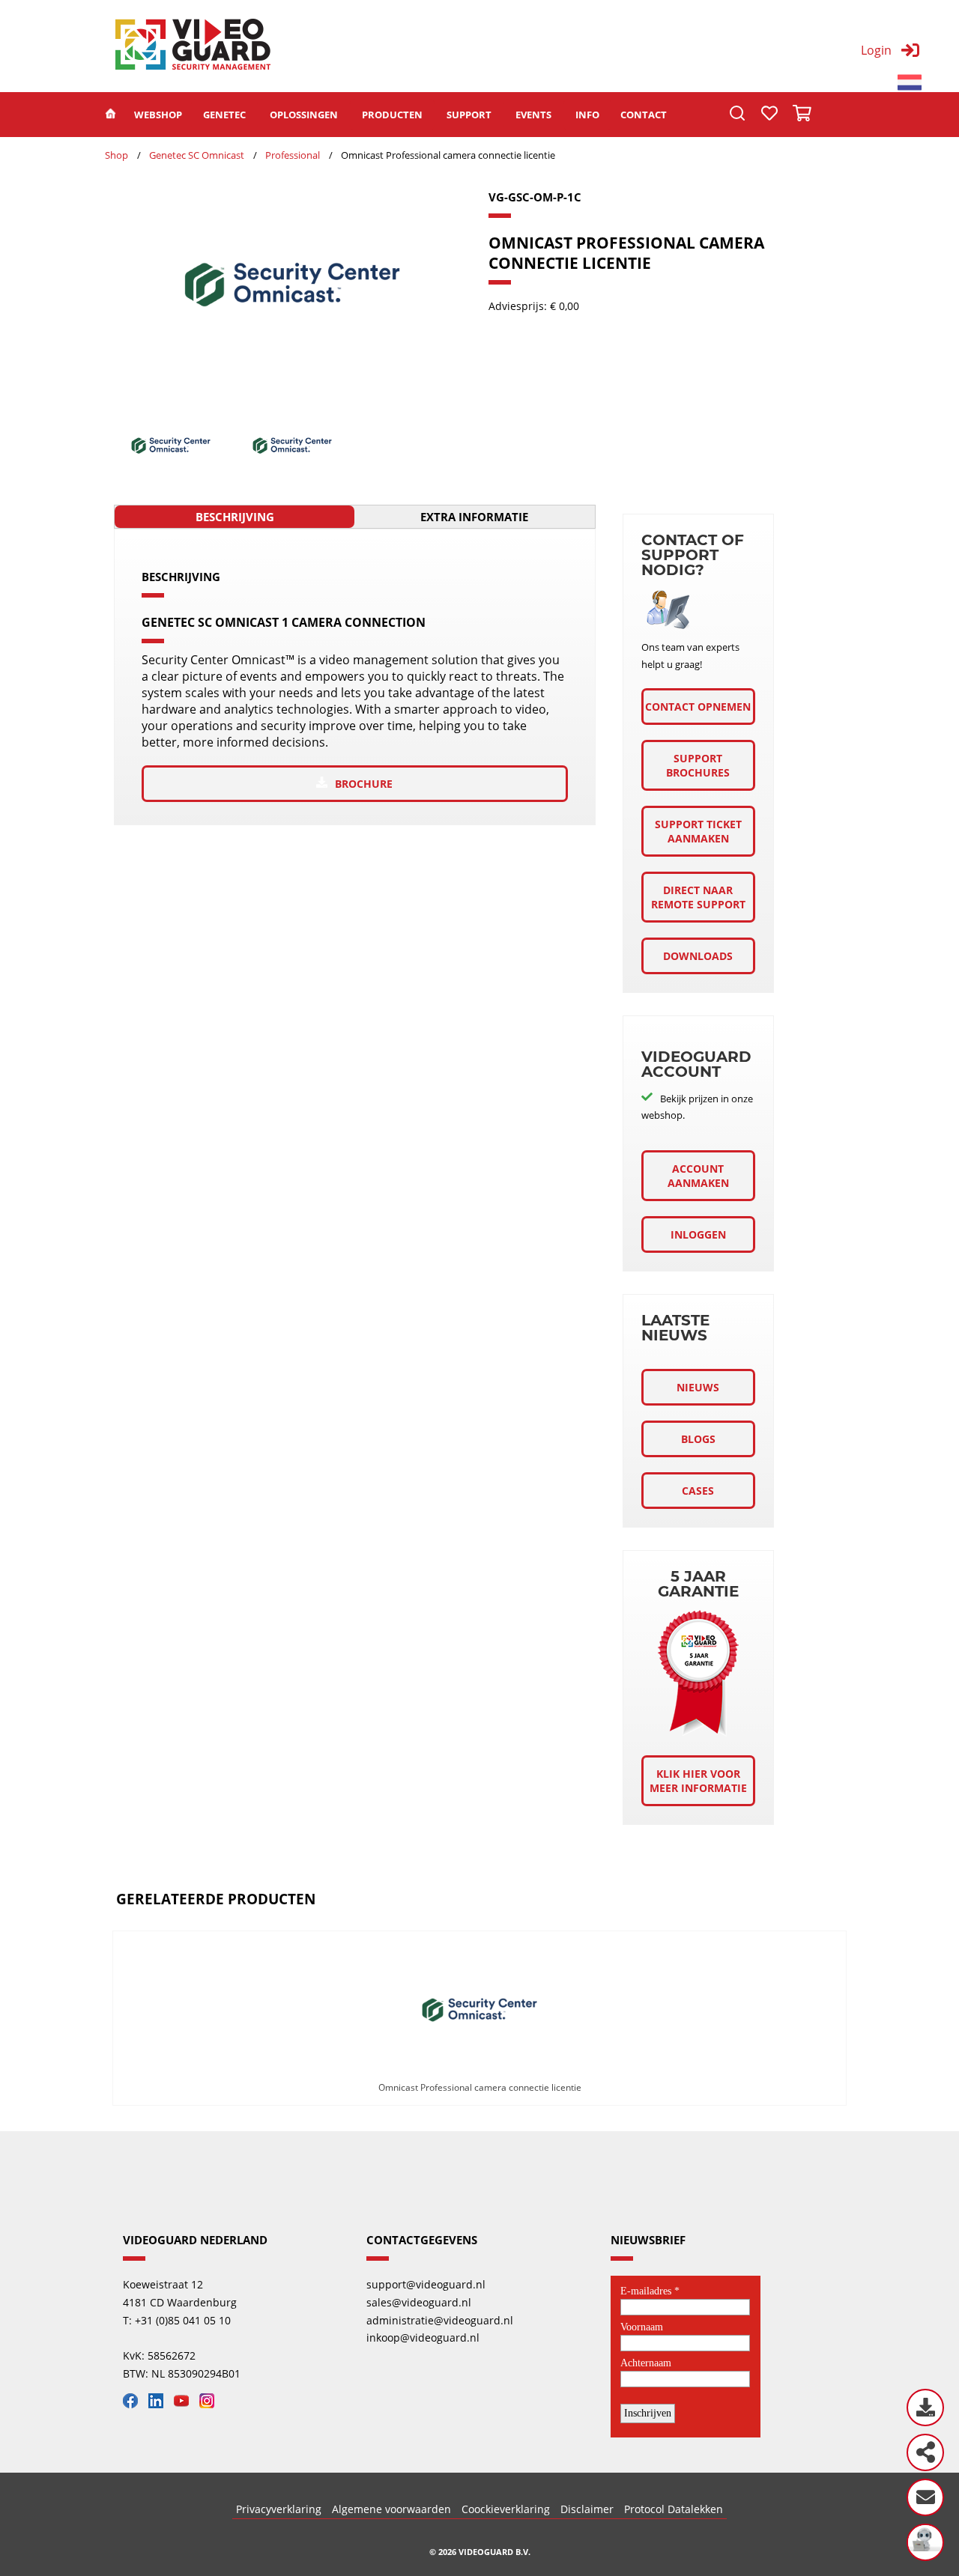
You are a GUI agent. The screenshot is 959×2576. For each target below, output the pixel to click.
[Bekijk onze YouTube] (185, 2404)
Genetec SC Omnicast (197, 155)
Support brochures (698, 765)
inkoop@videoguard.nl (423, 2337)
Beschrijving (235, 517)
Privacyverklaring (279, 2509)
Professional (293, 155)
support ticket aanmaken (698, 831)
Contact (644, 115)
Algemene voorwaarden (391, 2509)
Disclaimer (587, 2509)
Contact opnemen (698, 707)
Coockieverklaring (506, 2509)
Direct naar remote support (698, 897)
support (469, 115)
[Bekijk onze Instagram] (211, 2404)
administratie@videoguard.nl (440, 2320)
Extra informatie (474, 517)
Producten (392, 115)
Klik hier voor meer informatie (698, 1781)
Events (533, 115)
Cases (698, 1491)
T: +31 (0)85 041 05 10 (177, 2320)
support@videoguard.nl (426, 2284)
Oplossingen (304, 115)
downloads (698, 956)
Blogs (698, 1439)
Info (587, 115)
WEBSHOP (158, 115)
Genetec (224, 115)
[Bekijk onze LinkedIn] (160, 2404)
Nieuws (698, 1387)
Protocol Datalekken (674, 2509)
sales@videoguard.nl (419, 2302)
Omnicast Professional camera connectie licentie (480, 2087)
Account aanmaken (698, 1176)
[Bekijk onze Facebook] (134, 2404)
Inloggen (698, 1234)
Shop (117, 155)
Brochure (364, 784)
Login (876, 50)
